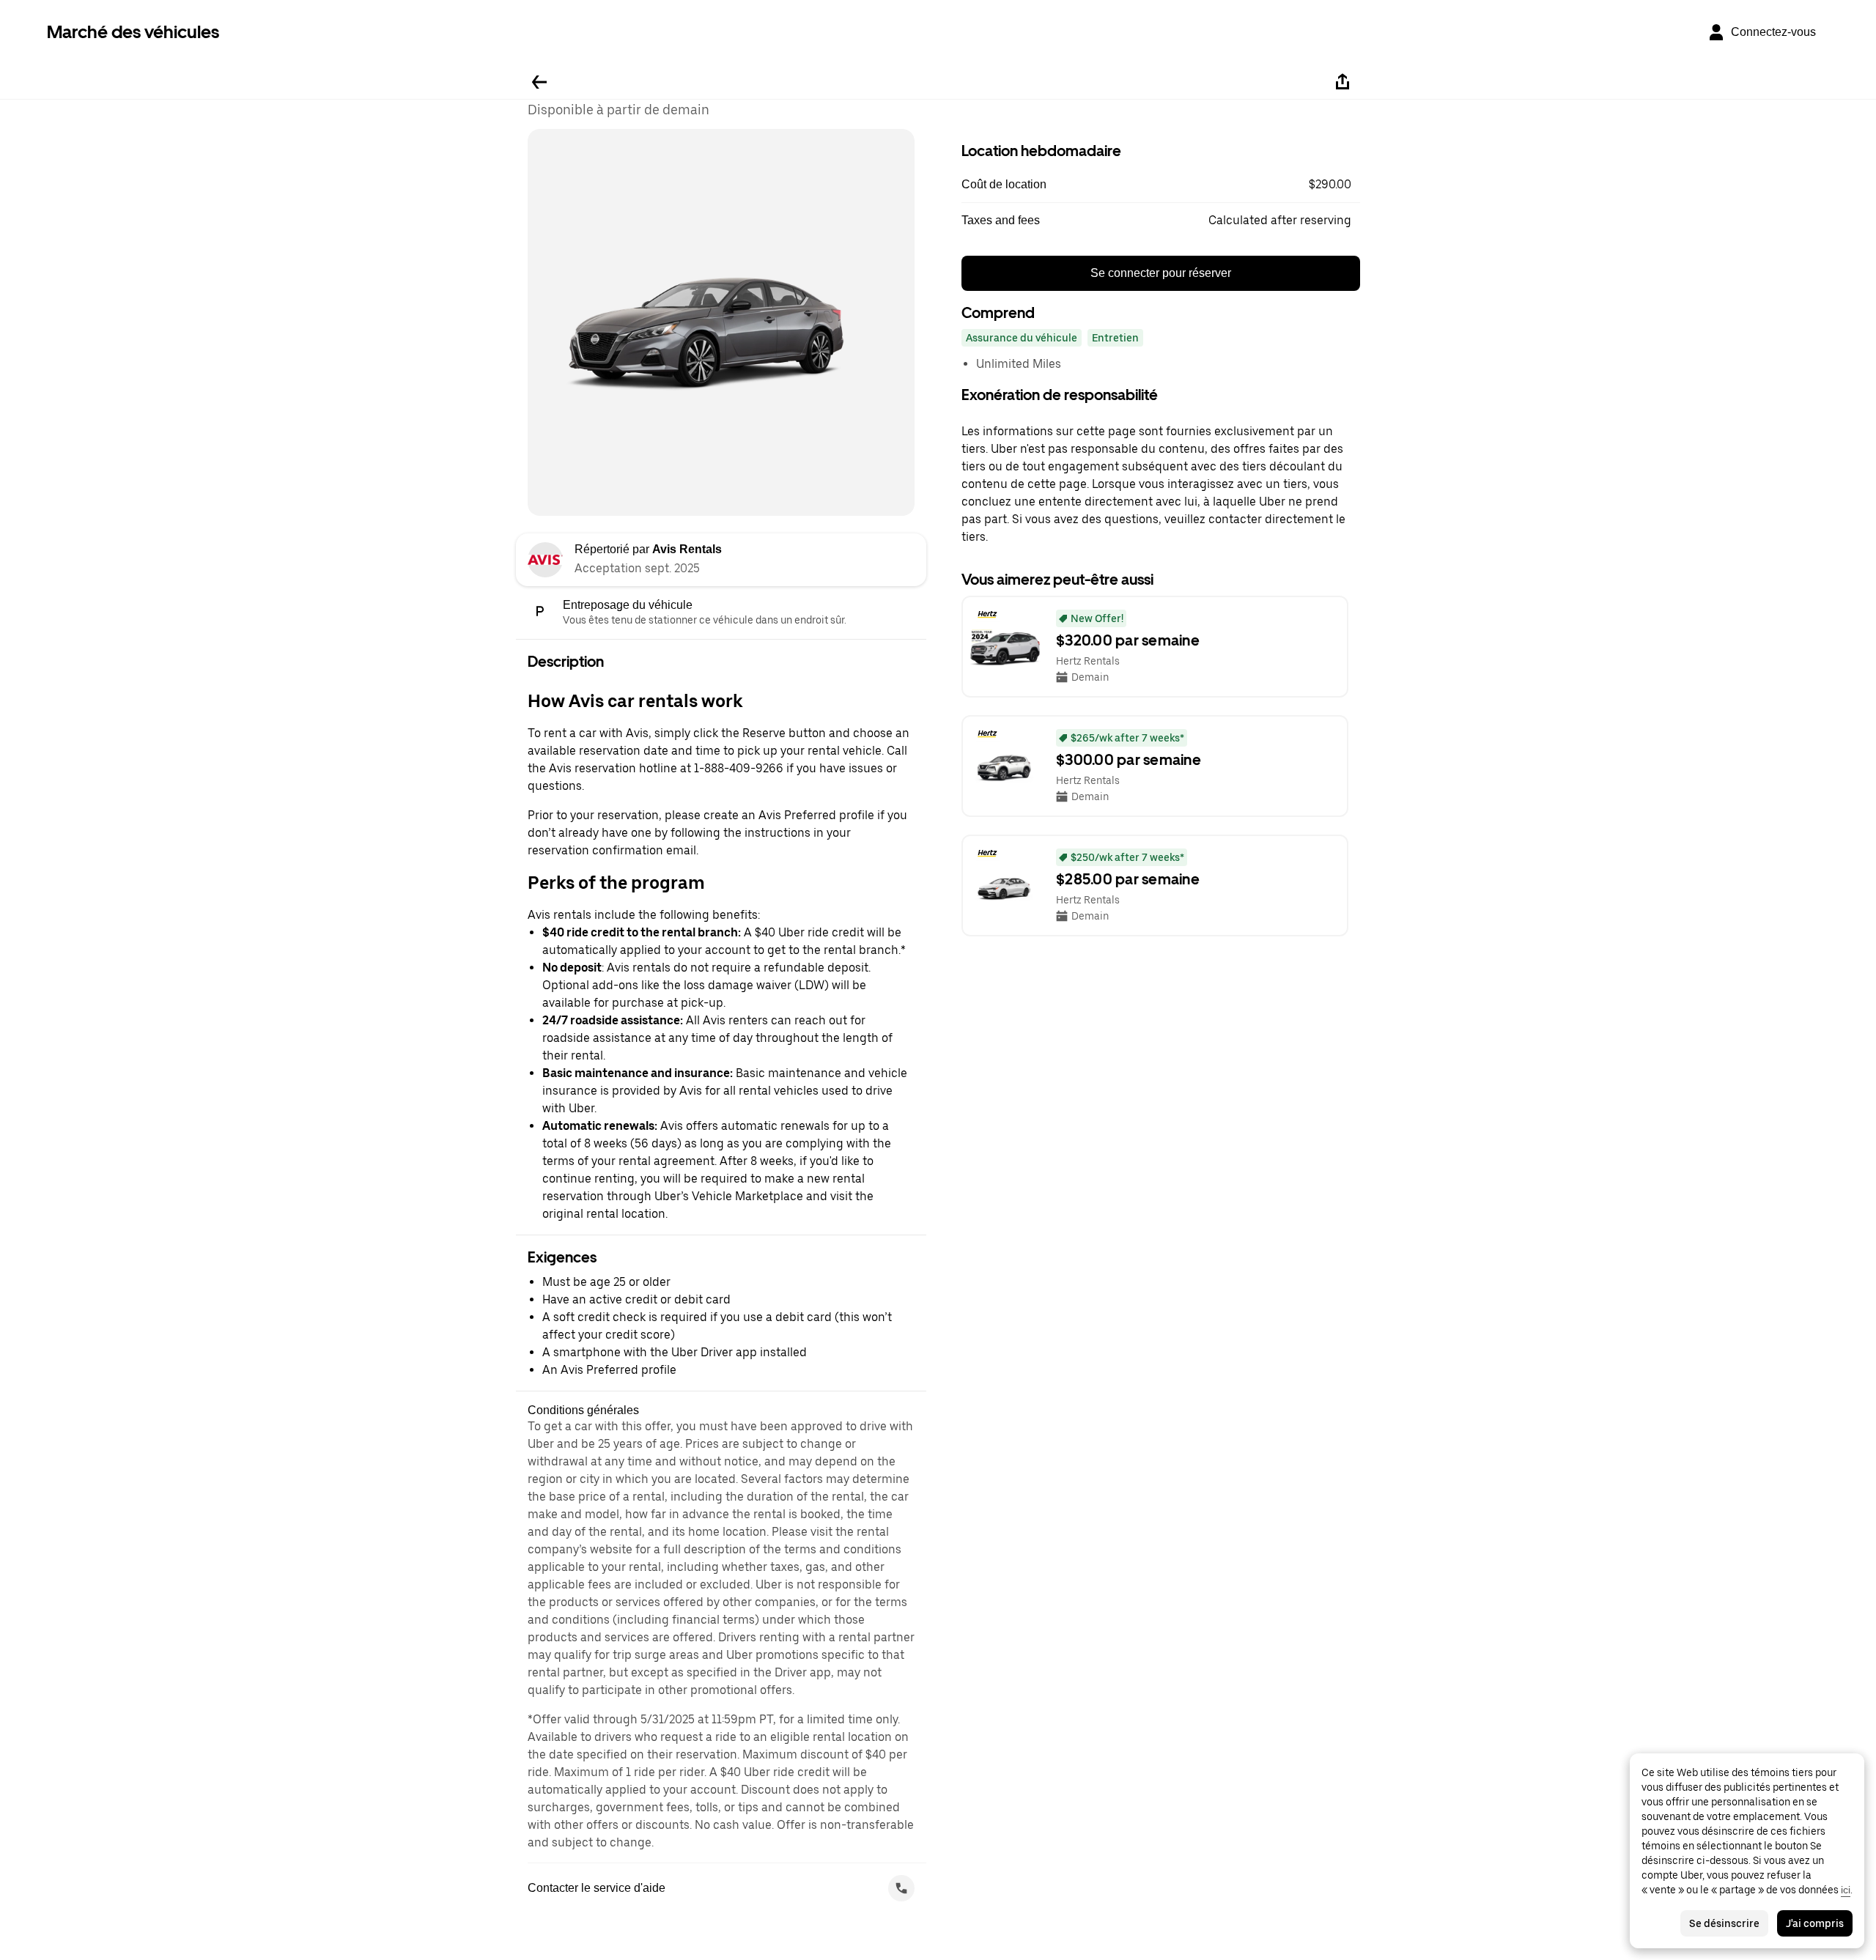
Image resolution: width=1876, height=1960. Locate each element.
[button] (1161, 185)
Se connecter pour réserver (1161, 273)
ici (1846, 1890)
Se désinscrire (1724, 1923)
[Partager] (1343, 82)
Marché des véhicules (133, 32)
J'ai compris (1815, 1923)
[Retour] (539, 82)
